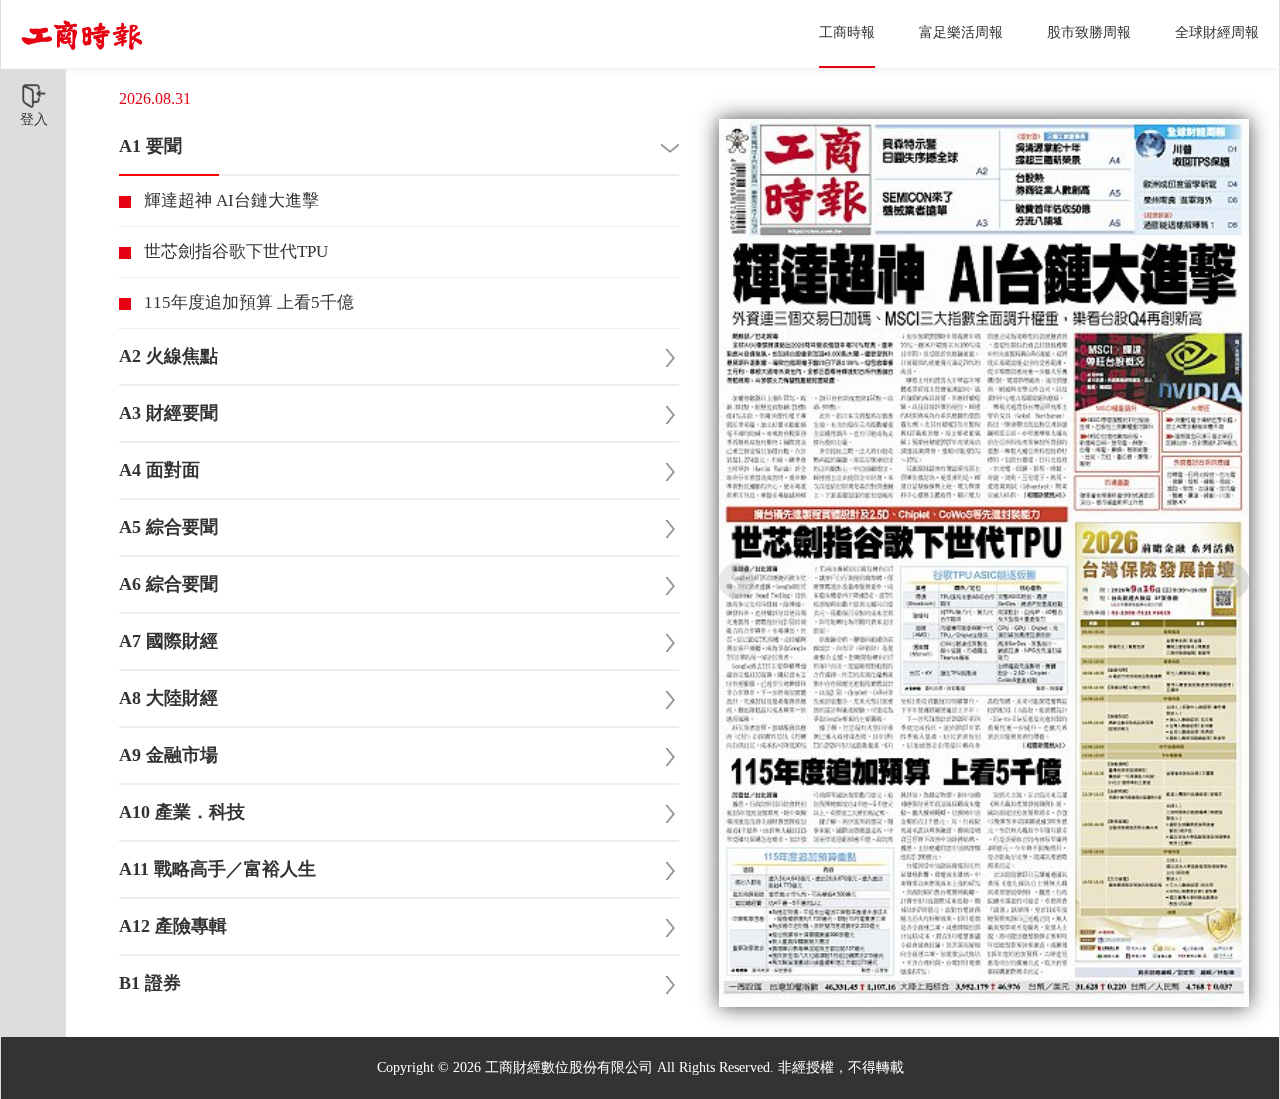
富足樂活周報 (961, 32)
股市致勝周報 (1089, 32)
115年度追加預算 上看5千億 (249, 302)
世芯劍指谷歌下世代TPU (236, 251)
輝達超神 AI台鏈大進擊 (231, 200)
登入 (34, 119)
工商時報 (847, 32)
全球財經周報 (1217, 32)
